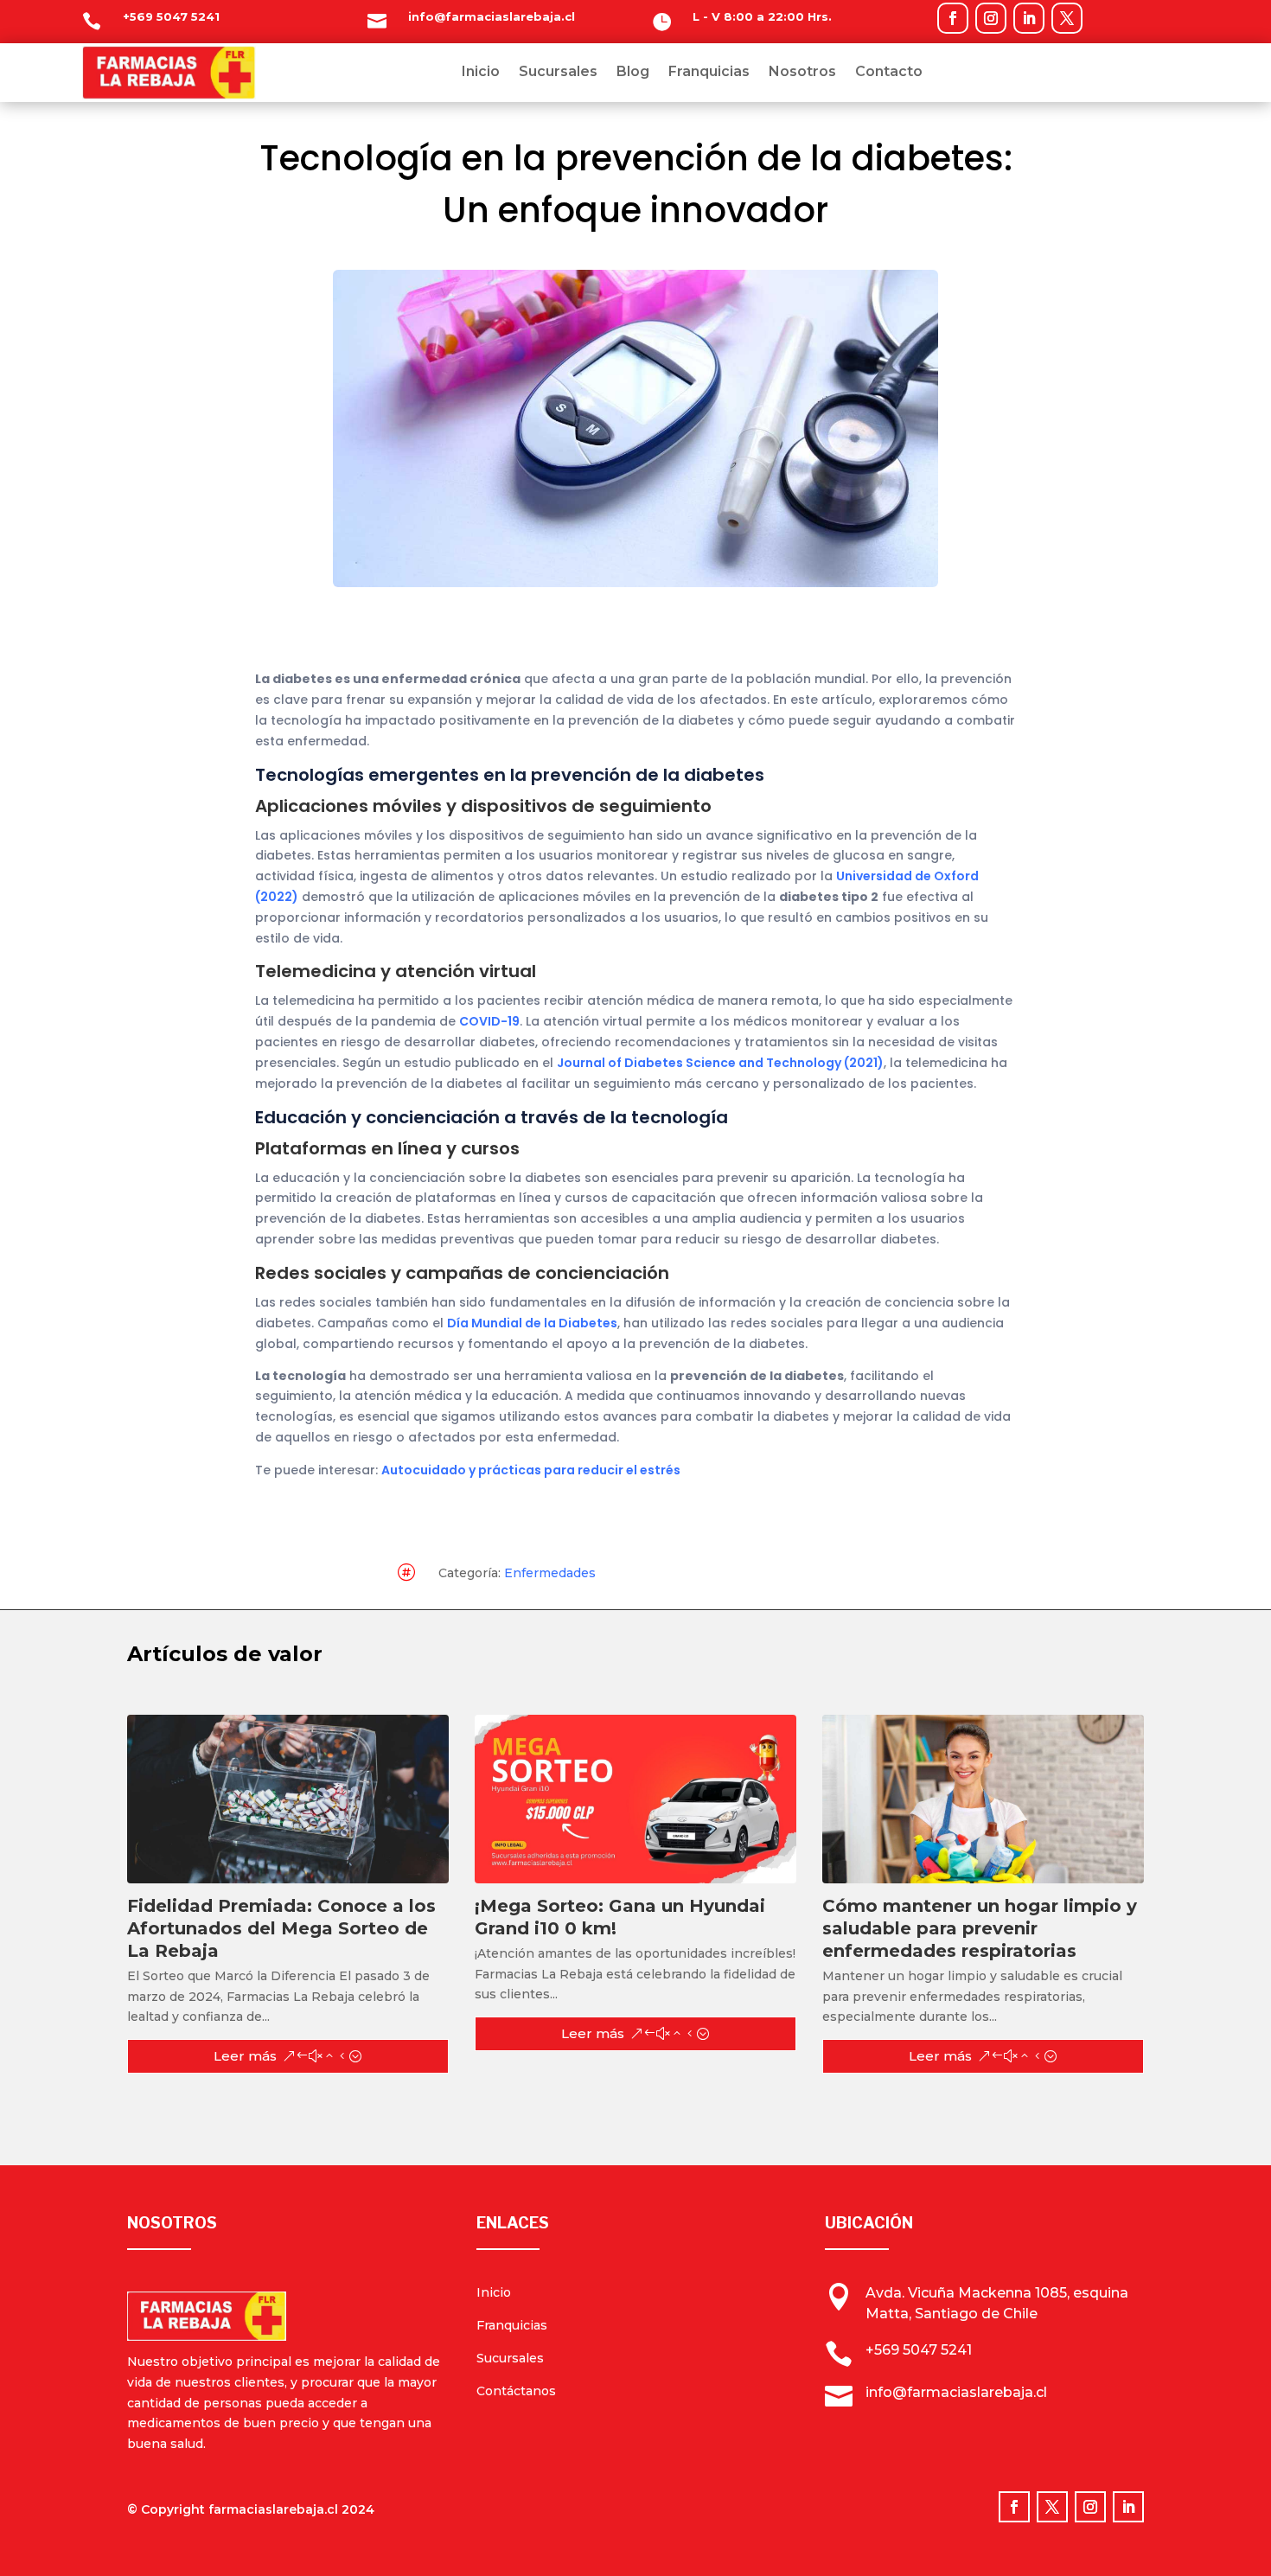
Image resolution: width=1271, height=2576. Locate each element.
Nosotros (802, 73)
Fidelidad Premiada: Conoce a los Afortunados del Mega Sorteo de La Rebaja (281, 1928)
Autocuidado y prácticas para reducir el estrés (531, 1470)
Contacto (889, 73)
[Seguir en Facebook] (953, 18)
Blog (633, 73)
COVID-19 (489, 1021)
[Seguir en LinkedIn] (1029, 18)
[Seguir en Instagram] (991, 18)
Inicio (481, 73)
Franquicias (709, 73)
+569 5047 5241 (171, 16)
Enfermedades (550, 1573)
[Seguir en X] (1067, 18)
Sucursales (558, 73)
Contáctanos (516, 2391)
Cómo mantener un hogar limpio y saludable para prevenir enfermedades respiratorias (980, 1928)
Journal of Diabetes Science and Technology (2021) (720, 1063)
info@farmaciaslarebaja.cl (492, 16)
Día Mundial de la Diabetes (532, 1323)
